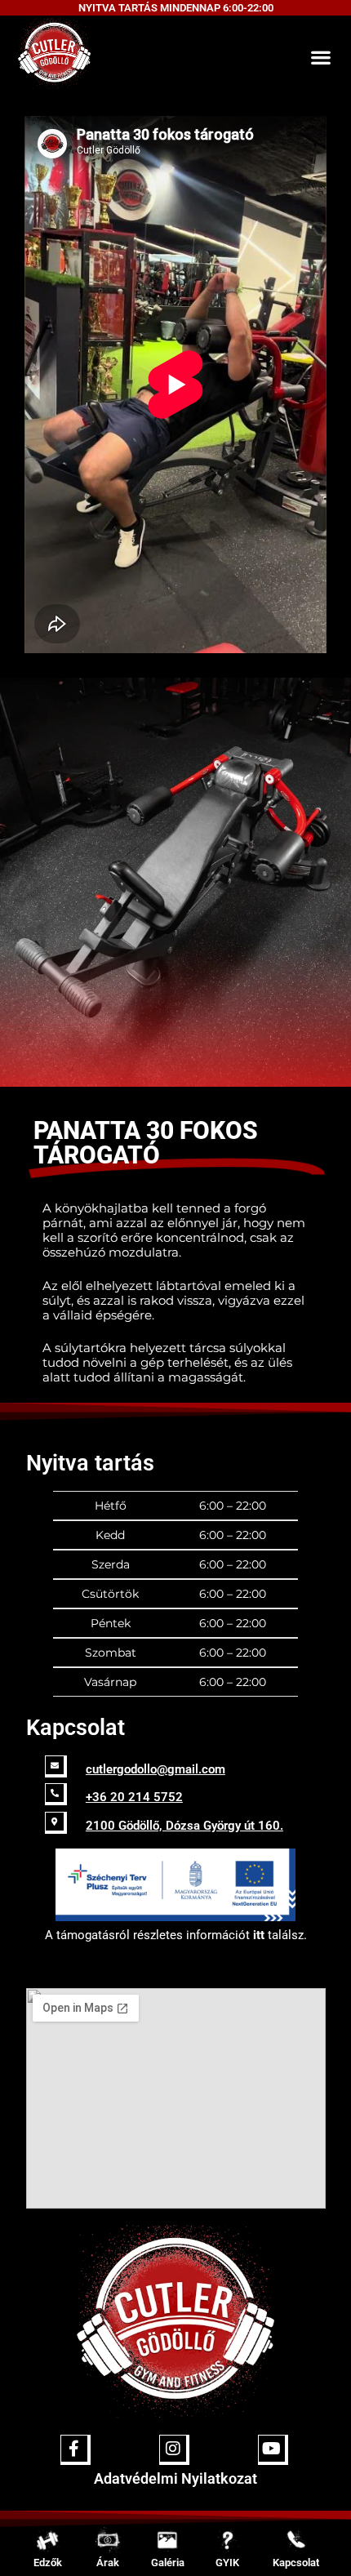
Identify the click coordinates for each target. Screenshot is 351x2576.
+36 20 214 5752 (134, 1797)
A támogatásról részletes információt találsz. (176, 1935)
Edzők (48, 2563)
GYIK (227, 2563)
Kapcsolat (296, 2563)
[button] (320, 57)
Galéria (168, 2563)
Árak (108, 2563)
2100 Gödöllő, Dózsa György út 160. (184, 1826)
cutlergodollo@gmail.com (156, 1769)
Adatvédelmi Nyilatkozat (175, 2478)
